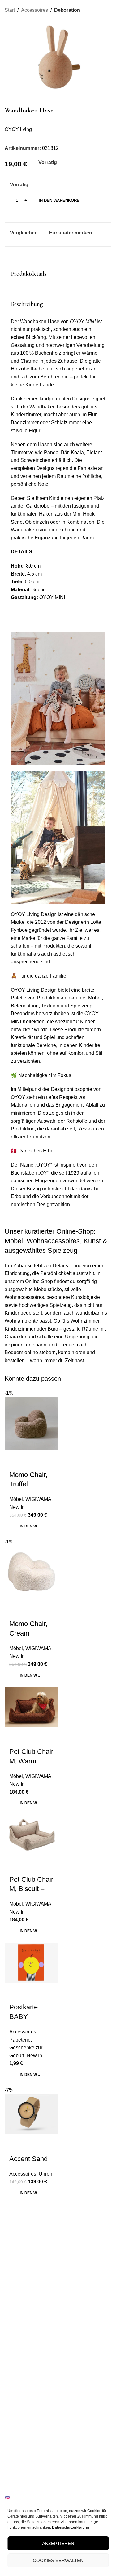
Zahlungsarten (19, 2348)
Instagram (22, 2499)
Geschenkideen (20, 2465)
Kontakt (12, 2304)
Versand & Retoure (23, 2337)
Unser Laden (17, 2293)
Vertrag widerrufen (23, 2411)
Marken (12, 2444)
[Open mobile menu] (7, 6)
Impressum (16, 2369)
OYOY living (18, 129)
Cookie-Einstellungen (25, 2401)
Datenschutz (17, 2379)
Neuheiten (15, 2455)
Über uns (14, 2283)
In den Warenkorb (59, 200)
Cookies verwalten (58, 2560)
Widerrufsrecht (19, 2358)
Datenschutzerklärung (71, 2527)
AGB (9, 2390)
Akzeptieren (58, 2543)
